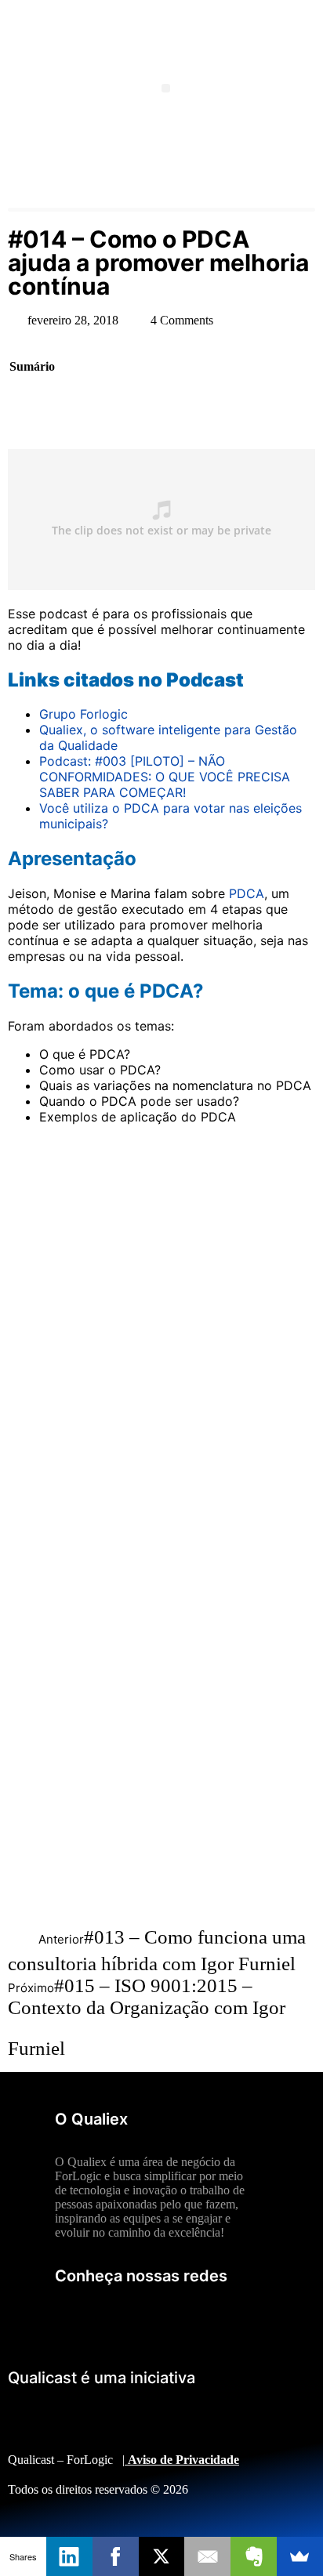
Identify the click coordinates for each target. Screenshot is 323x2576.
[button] (166, 88)
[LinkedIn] (69, 2556)
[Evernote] (254, 2556)
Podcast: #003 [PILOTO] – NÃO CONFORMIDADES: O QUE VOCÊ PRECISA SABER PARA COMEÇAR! (165, 777)
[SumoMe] (300, 2556)
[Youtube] (74, 2319)
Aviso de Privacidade (183, 2460)
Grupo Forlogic (83, 714)
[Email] (207, 2556)
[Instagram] (247, 2319)
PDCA (247, 893)
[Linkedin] (118, 2319)
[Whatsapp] (204, 2319)
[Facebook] (161, 2319)
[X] (162, 2556)
